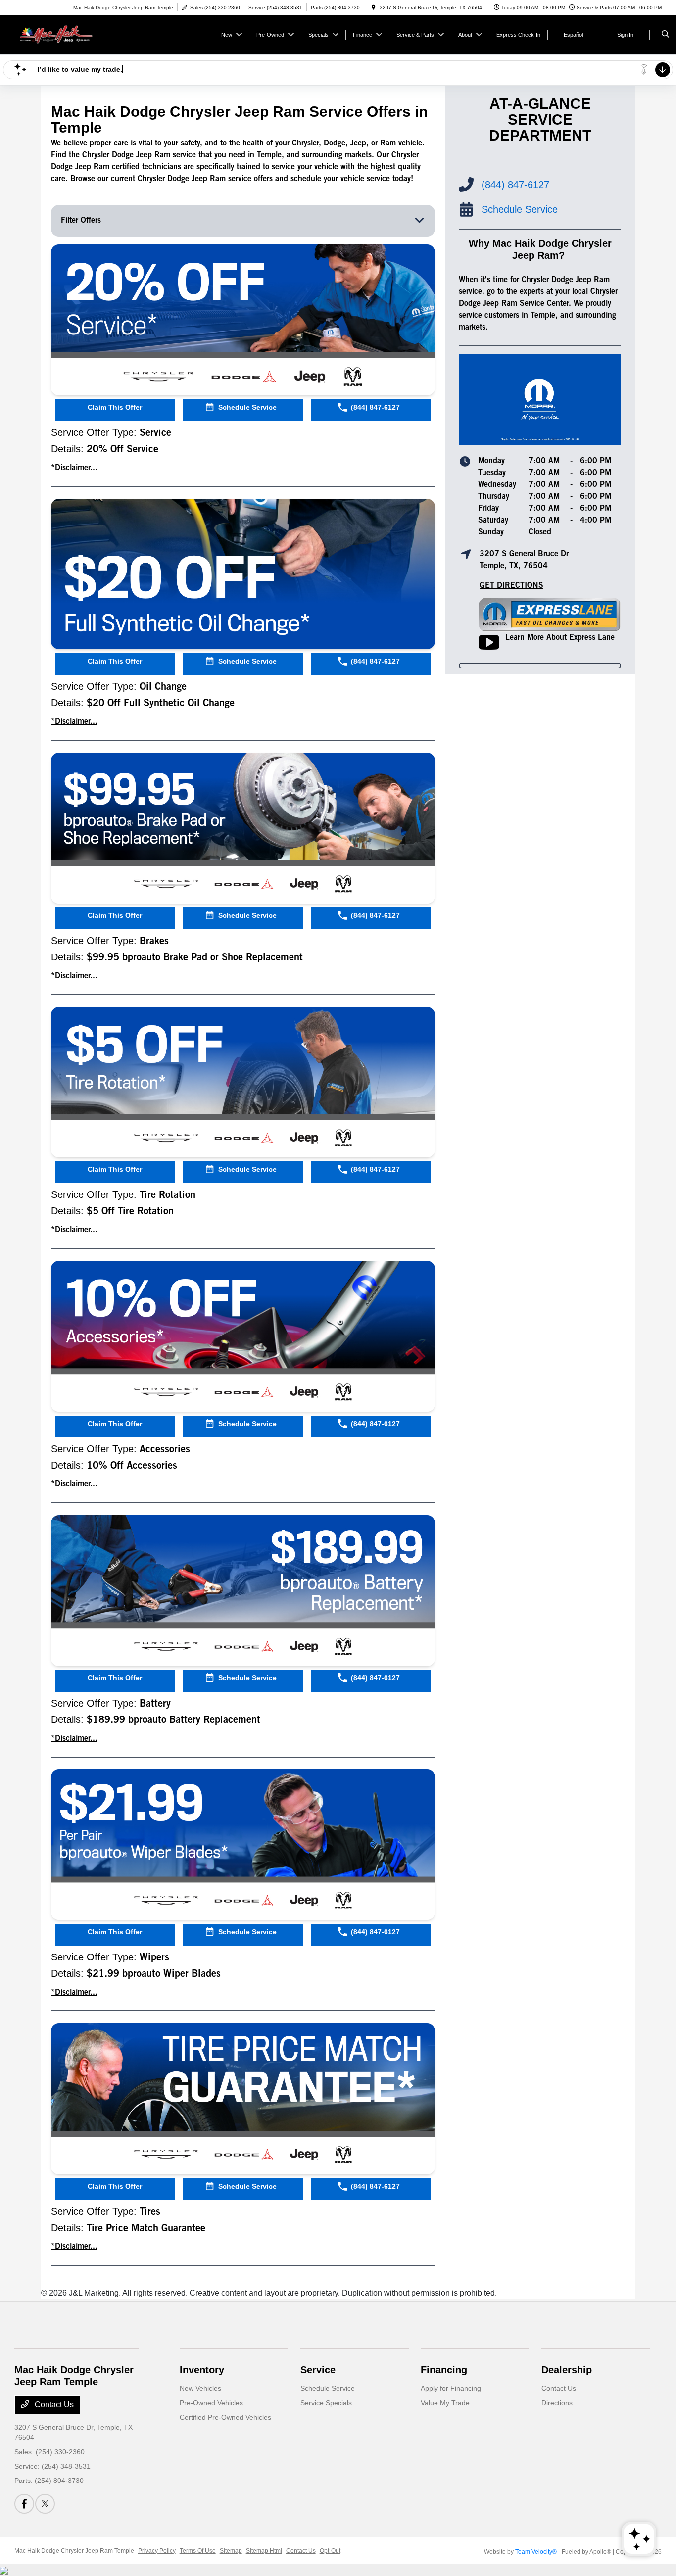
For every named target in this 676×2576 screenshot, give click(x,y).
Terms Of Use (198, 2551)
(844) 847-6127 (515, 185)
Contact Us (53, 2405)
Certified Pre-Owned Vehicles (225, 2417)
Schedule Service (328, 2388)
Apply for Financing (451, 2388)
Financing (444, 2370)
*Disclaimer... (74, 468)
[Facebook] (24, 2504)
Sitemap (231, 2551)
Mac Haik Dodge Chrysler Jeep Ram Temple (74, 2551)
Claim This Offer (115, 407)
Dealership (567, 2370)
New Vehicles (200, 2388)
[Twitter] (45, 2504)
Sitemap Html (264, 2551)
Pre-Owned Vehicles (211, 2403)
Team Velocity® (536, 2552)
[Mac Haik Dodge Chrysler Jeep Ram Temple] (59, 34)
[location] (374, 8)
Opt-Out (330, 2551)
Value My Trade (445, 2403)
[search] (665, 35)
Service (318, 2370)
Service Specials (326, 2403)
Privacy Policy (157, 2551)
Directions (557, 2403)
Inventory (202, 2370)
